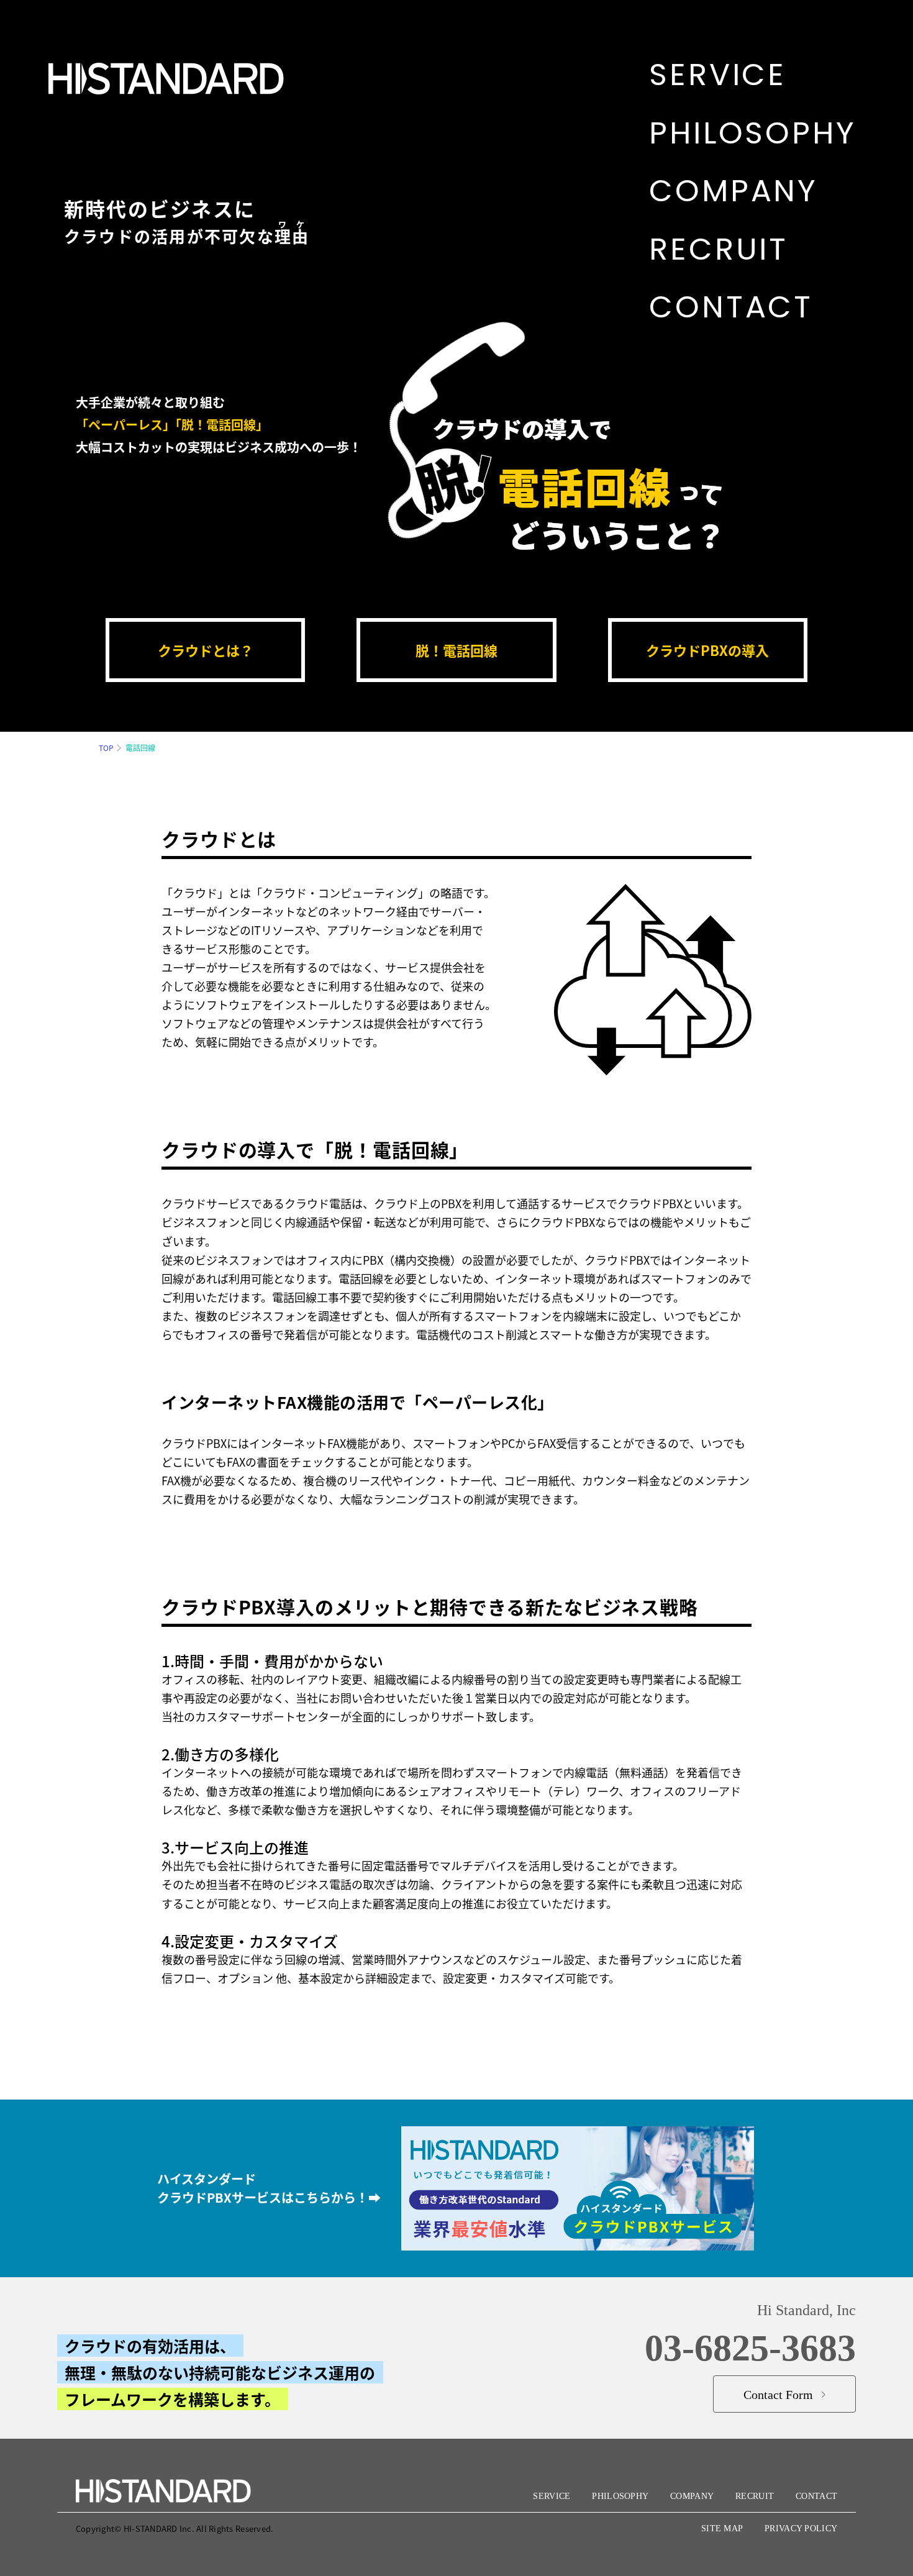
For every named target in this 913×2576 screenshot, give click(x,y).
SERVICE (552, 2496)
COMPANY (692, 2496)
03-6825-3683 (750, 2348)
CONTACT (816, 2496)
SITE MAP (722, 2528)
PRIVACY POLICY (801, 2528)
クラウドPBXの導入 (707, 650)
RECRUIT (755, 2496)
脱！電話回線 (457, 650)
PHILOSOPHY (620, 2496)
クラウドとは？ (206, 650)
